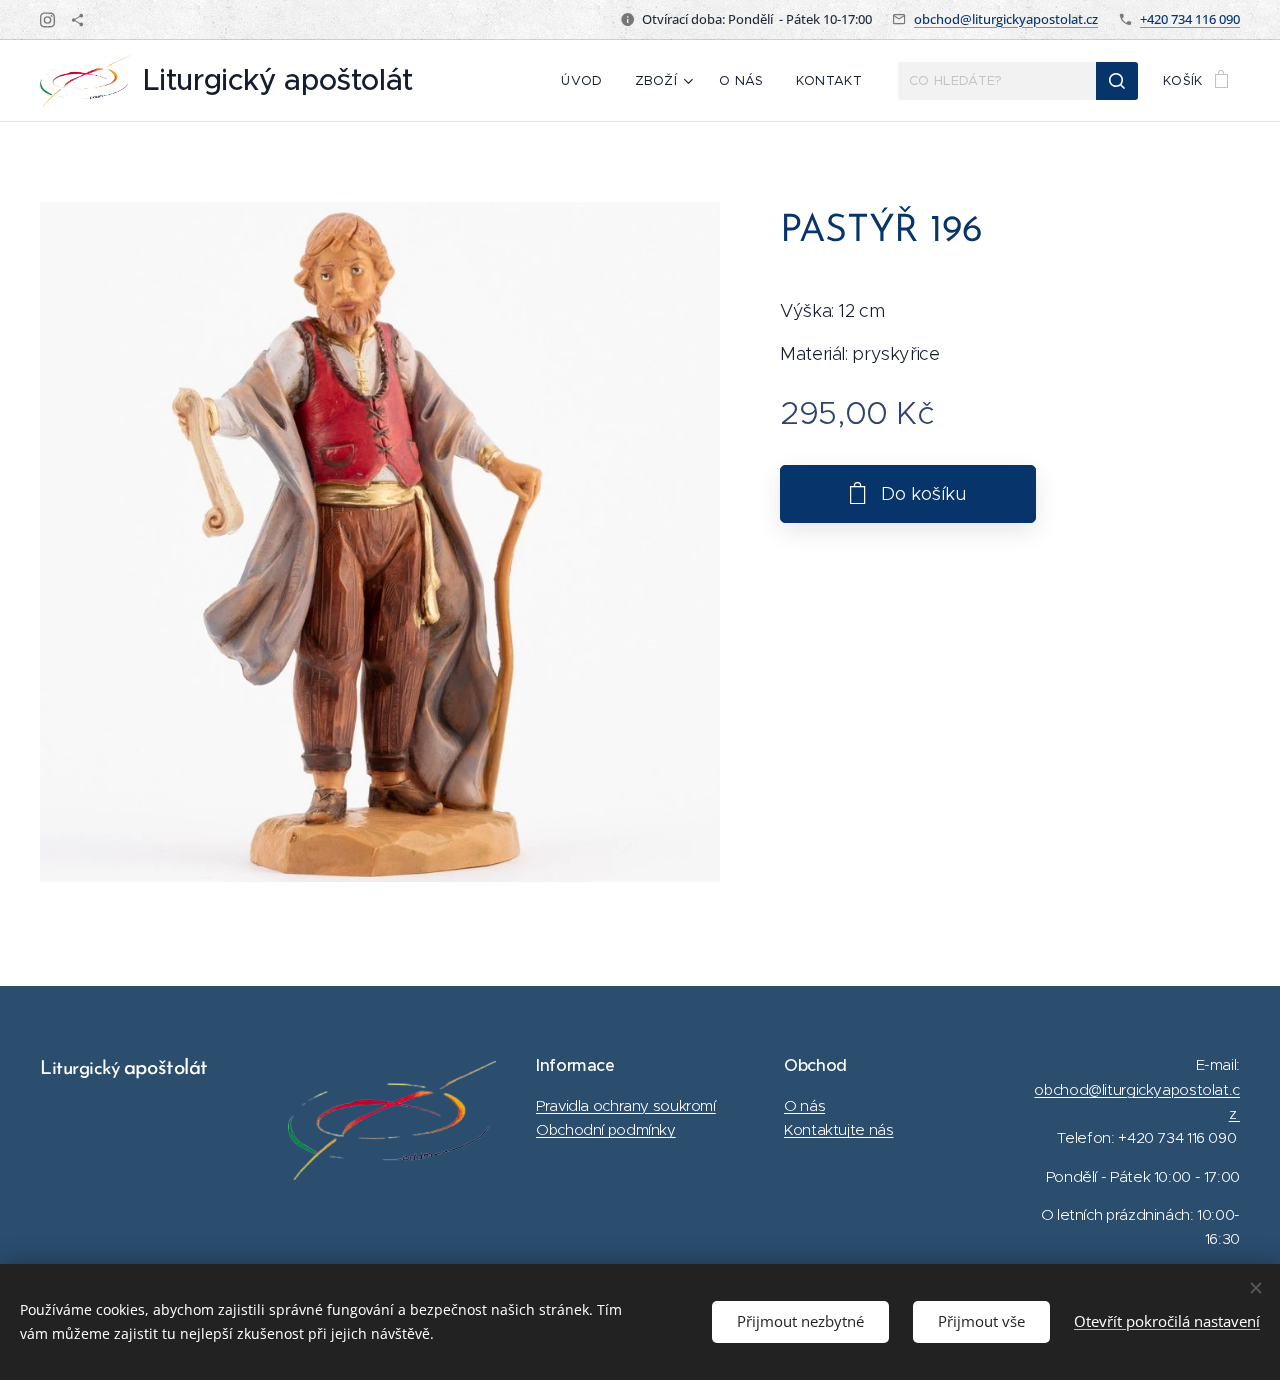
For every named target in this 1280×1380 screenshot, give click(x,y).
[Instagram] (47, 20)
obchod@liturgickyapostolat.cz (1006, 19)
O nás (804, 1105)
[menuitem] (587, 81)
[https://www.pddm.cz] (77, 20)
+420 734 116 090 (1190, 19)
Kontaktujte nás (838, 1129)
